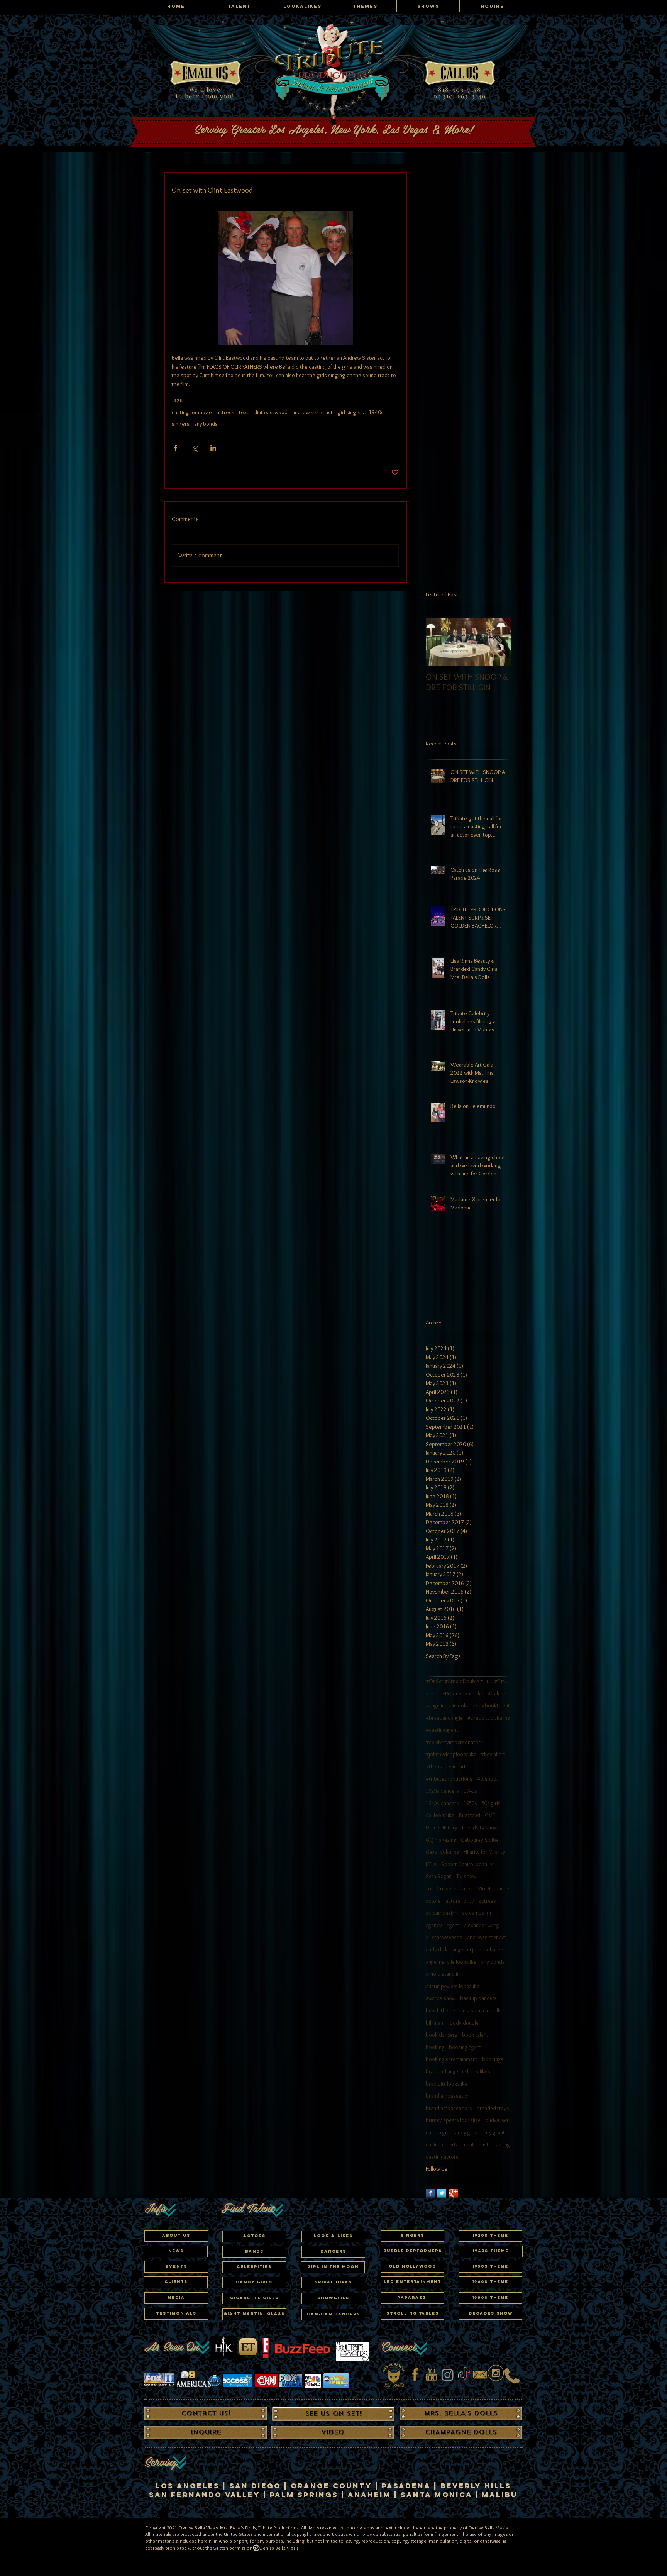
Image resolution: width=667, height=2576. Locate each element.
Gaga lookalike (442, 1852)
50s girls (491, 1803)
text (244, 412)
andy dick (437, 1949)
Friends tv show (480, 1827)
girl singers (351, 412)
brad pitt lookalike (447, 2084)
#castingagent (442, 1730)
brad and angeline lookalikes (458, 2071)
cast (484, 2144)
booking (435, 2047)
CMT (490, 1815)
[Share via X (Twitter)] (194, 448)
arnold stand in (443, 1974)
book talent (475, 2035)
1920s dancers (442, 1791)
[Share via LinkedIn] (213, 448)
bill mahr (435, 2023)
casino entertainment (450, 2144)
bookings (493, 2059)
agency (434, 1925)
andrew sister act (312, 412)
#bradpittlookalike (489, 1718)
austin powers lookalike (453, 1986)
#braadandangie (444, 1718)
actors (433, 1901)
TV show (466, 1876)
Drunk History (442, 1827)
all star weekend (444, 1937)
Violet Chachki (494, 1888)
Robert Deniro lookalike (468, 1864)
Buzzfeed (470, 1815)
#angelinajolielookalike (451, 1705)
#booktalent (496, 1705)
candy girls (465, 2132)
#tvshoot (488, 1779)
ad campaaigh (442, 1913)
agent (453, 1925)
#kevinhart (493, 1754)
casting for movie (192, 412)
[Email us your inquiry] (480, 2375)
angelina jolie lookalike (478, 1949)
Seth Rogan (439, 1876)
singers (181, 424)
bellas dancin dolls (481, 2010)
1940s (376, 412)
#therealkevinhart (446, 1766)
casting (502, 2144)
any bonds (206, 424)
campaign (437, 2132)
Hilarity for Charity (484, 1852)
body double (464, 2023)
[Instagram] (448, 2375)
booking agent (465, 2047)
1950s (470, 1803)
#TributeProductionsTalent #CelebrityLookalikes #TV (468, 1694)
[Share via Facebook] (175, 448)
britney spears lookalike (453, 2120)
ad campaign (477, 1913)
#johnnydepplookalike (451, 1754)
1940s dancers (442, 1803)
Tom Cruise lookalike (449, 1888)
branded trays (493, 2108)
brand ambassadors (449, 2108)
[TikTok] (464, 2375)
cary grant (493, 2132)
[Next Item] (498, 642)
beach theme (440, 2010)
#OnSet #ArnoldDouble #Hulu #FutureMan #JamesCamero (468, 1681)
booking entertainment (452, 2059)
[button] (254, 2267)
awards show (441, 1998)
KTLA (431, 1864)
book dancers (442, 2035)
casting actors (442, 2157)
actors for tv (460, 1901)
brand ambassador (448, 2096)
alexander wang (482, 1925)
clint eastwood (270, 412)
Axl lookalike (440, 1815)
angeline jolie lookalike (451, 1962)
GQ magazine (441, 1840)
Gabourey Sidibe (480, 1840)
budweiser (497, 2120)
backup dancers (478, 1998)
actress (225, 412)
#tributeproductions (449, 1779)
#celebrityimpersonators (454, 1742)
